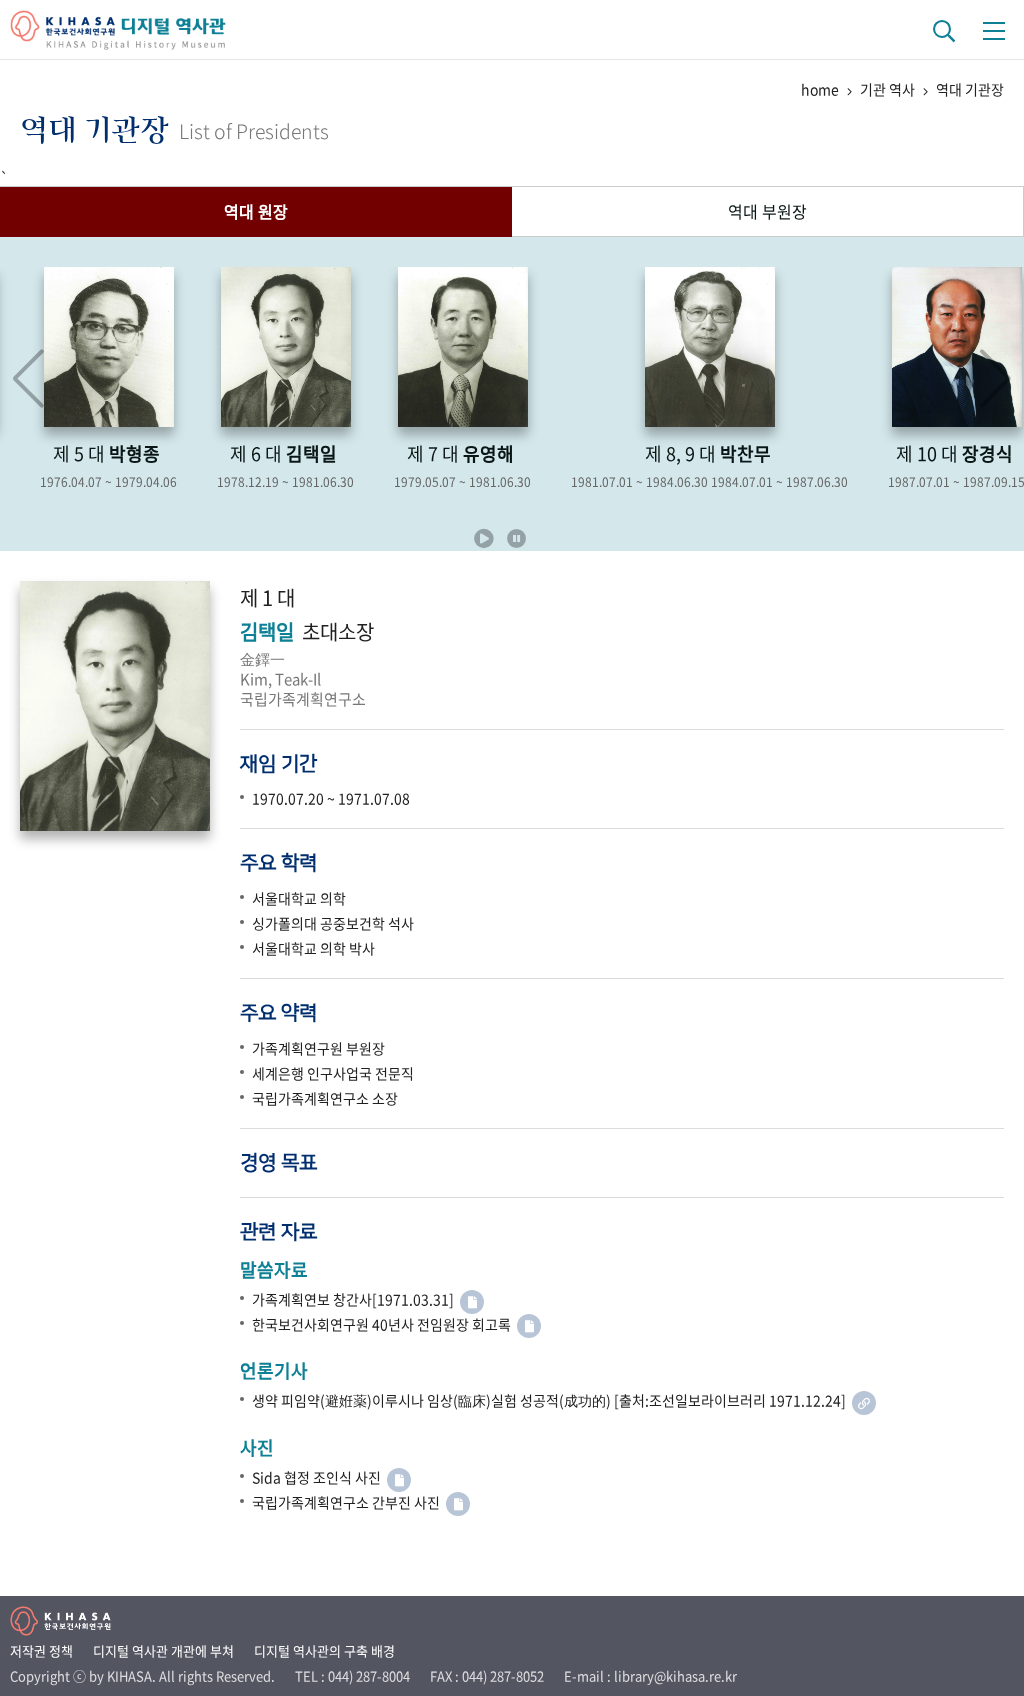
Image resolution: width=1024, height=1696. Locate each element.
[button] (995, 379)
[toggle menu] (994, 30)
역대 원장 (256, 211)
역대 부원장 (767, 211)
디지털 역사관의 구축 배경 (324, 1650)
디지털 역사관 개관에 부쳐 (163, 1650)
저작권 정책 (41, 1650)
